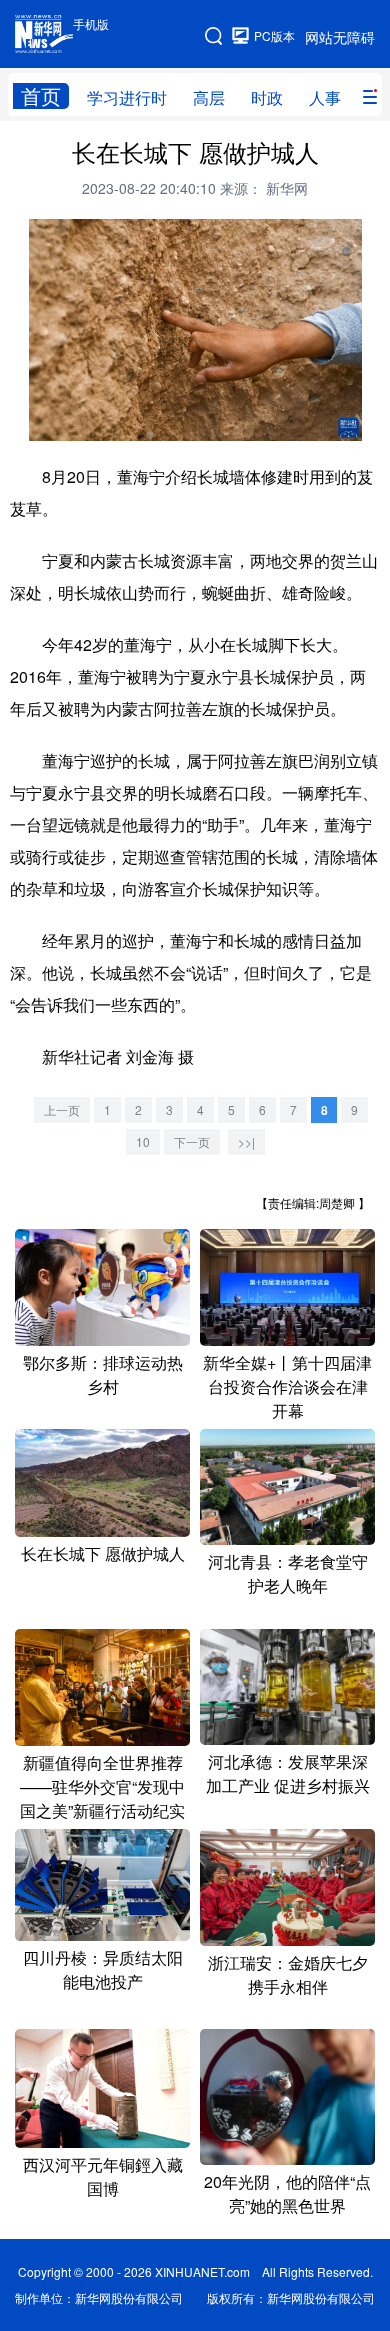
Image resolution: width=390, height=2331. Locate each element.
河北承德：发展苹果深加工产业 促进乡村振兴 (288, 1773)
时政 (267, 97)
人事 (325, 97)
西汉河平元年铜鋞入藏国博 (103, 2176)
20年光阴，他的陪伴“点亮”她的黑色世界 (287, 2193)
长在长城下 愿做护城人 (103, 1553)
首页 (41, 96)
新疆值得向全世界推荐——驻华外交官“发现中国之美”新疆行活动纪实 (102, 1786)
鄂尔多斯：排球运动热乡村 (103, 1374)
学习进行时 (127, 97)
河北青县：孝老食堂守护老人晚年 (288, 1573)
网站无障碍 (340, 37)
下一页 (192, 1141)
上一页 (62, 1109)
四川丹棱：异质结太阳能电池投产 (103, 1969)
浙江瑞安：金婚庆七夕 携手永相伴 (288, 1974)
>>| (246, 1141)
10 (143, 1141)
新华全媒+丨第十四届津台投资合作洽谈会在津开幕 (287, 1386)
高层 (209, 97)
